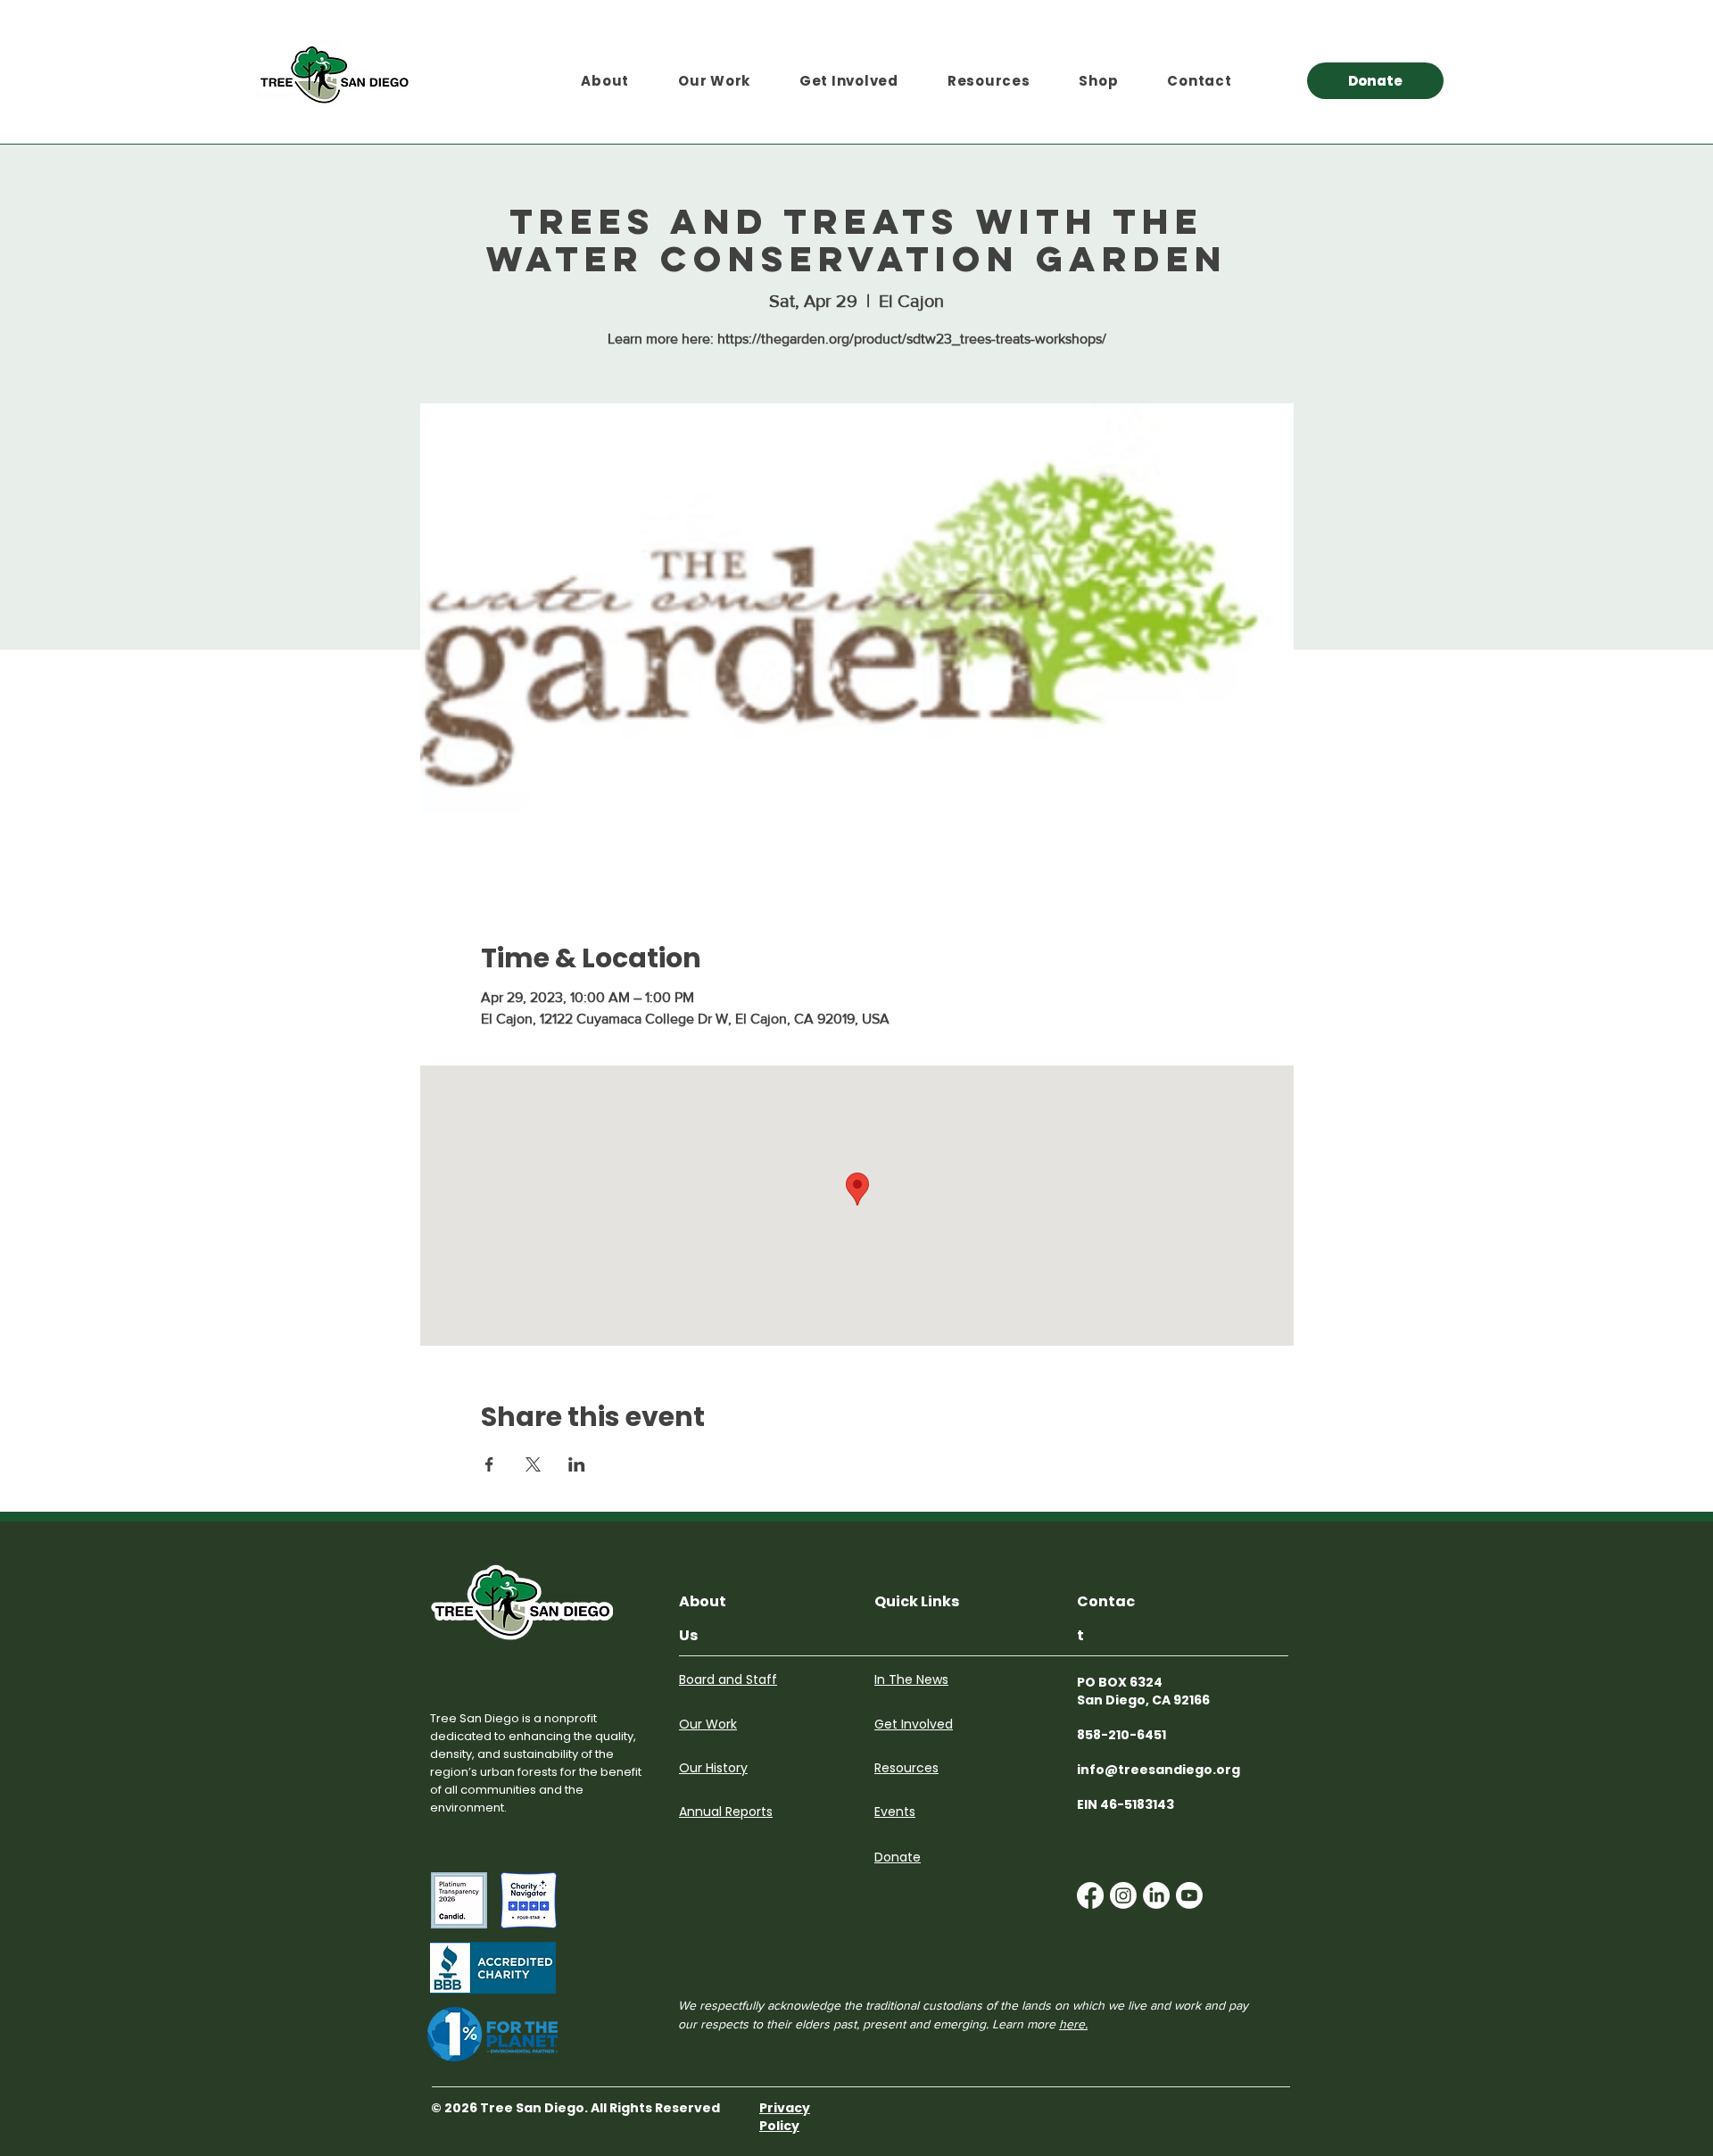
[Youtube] (1189, 1895)
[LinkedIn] (1156, 1895)
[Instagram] (1123, 1895)
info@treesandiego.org (1159, 1770)
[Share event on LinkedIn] (577, 1464)
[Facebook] (1090, 1895)
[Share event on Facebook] (489, 1464)
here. (1073, 2024)
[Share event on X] (533, 1464)
